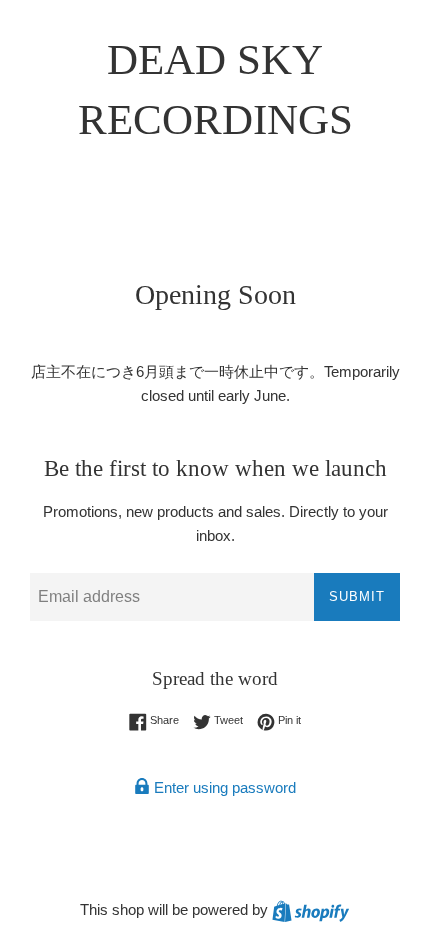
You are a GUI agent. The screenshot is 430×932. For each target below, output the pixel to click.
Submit (357, 596)
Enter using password (223, 787)
